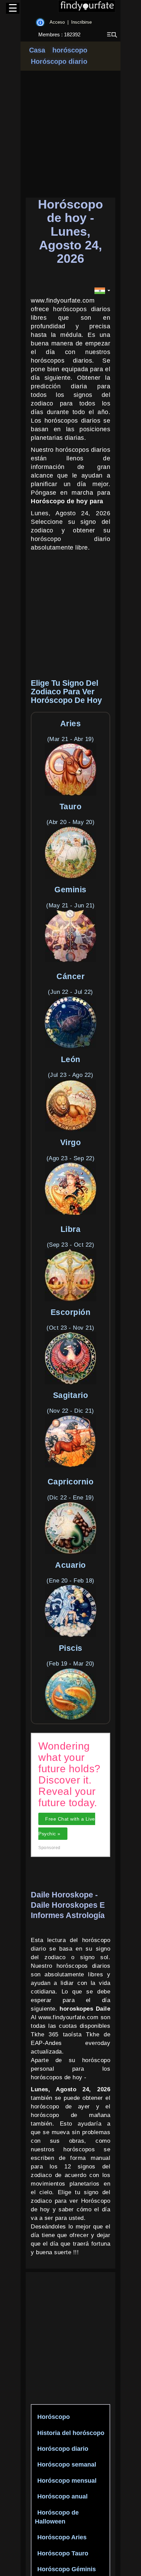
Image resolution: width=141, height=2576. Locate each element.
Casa (37, 50)
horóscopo (69, 50)
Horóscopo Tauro (63, 2553)
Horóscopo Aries (62, 2537)
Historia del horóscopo (71, 2433)
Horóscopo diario (59, 61)
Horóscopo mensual (67, 2481)
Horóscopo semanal (67, 2465)
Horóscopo (54, 2417)
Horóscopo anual (62, 2496)
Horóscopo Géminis (67, 2569)
